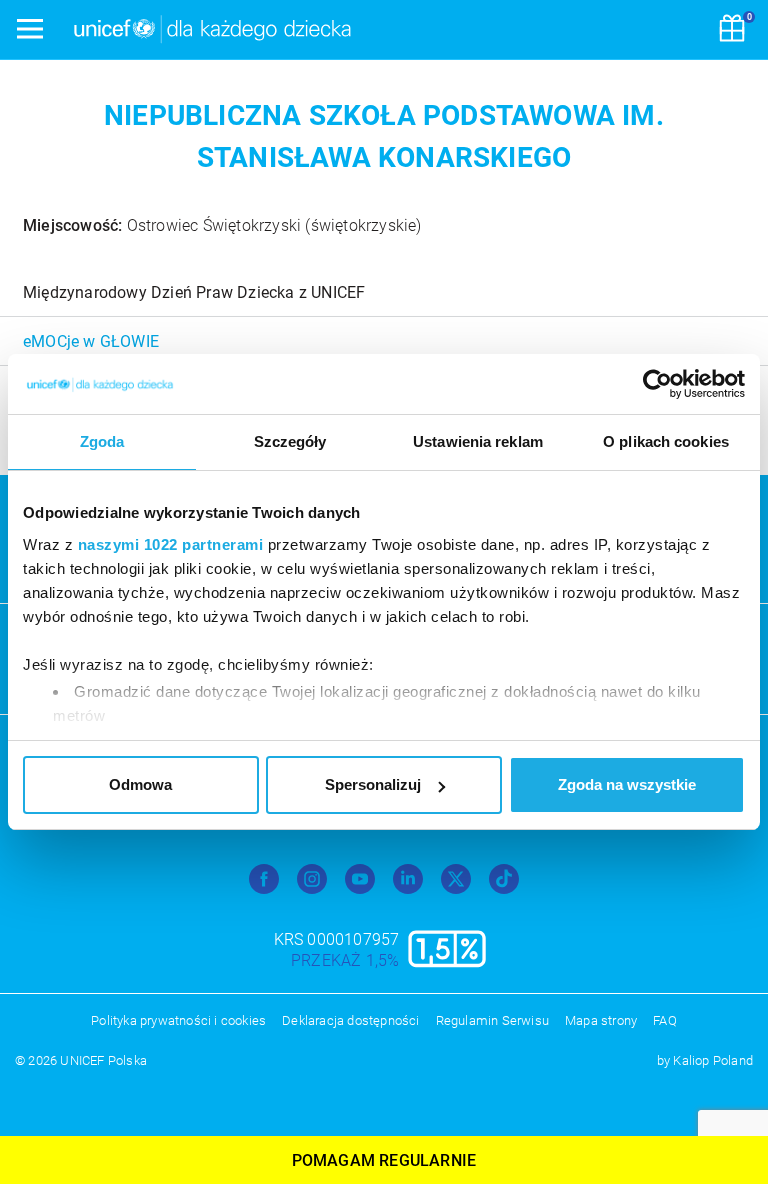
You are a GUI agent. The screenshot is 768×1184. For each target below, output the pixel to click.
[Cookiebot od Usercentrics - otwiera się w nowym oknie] (657, 384)
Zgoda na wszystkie (627, 784)
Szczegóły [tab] (290, 441)
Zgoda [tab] (102, 441)
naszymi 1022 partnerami (171, 544)
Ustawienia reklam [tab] (478, 441)
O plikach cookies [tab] (666, 441)
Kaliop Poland (713, 1060)
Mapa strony (601, 1020)
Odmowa (140, 784)
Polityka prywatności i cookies (178, 1020)
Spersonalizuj (373, 784)
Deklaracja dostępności (350, 1020)
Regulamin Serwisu (492, 1020)
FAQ (665, 1020)
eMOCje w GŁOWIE (91, 341)
